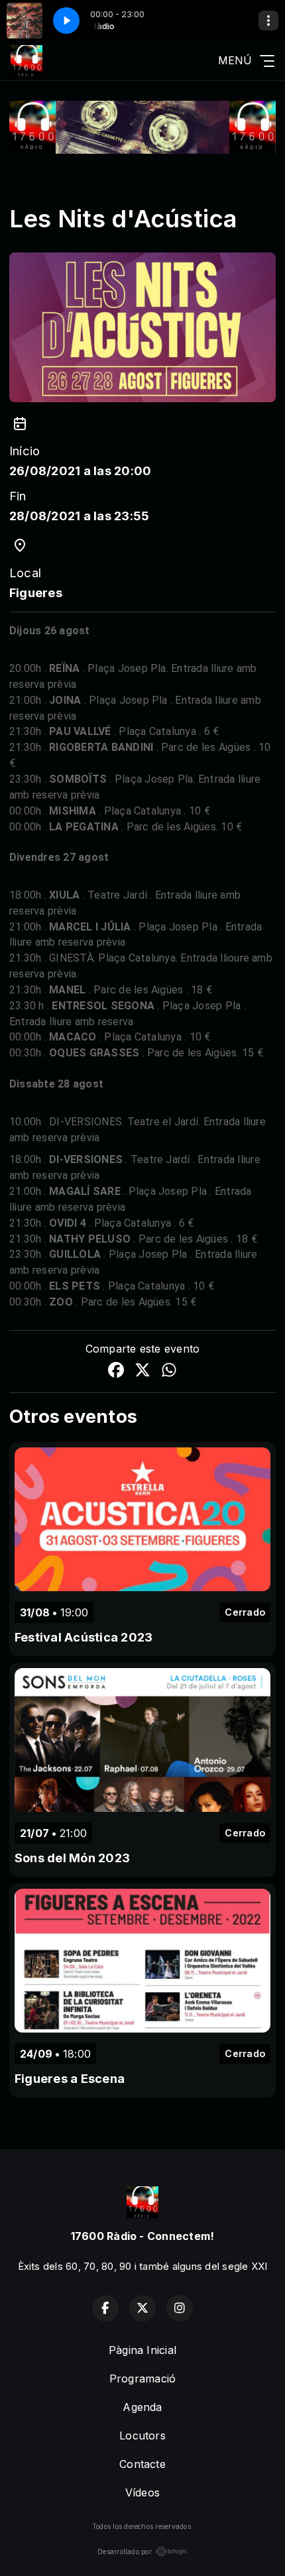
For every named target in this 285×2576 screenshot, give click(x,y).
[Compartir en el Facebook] (116, 1372)
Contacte (142, 2464)
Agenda (142, 2407)
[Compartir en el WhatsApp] (169, 1372)
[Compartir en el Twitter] (142, 1372)
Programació (143, 2379)
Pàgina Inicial (142, 2350)
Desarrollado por (125, 2551)
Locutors (142, 2436)
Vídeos (142, 2492)
